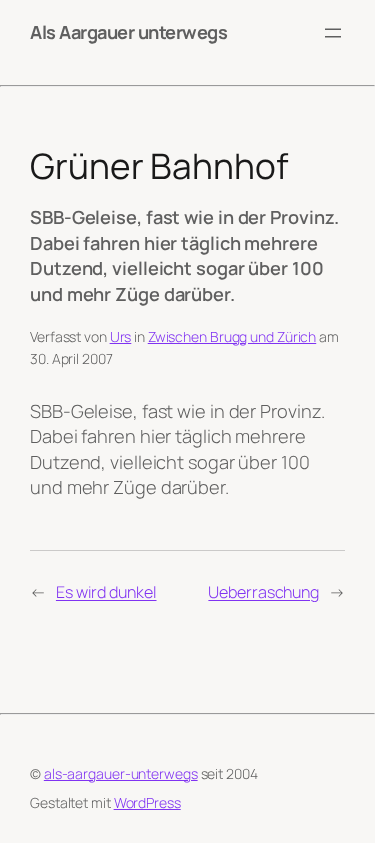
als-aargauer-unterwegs (121, 773)
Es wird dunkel (106, 592)
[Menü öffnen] (333, 33)
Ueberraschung (263, 592)
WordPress (147, 802)
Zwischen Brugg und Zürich (232, 336)
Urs (121, 336)
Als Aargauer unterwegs (128, 32)
